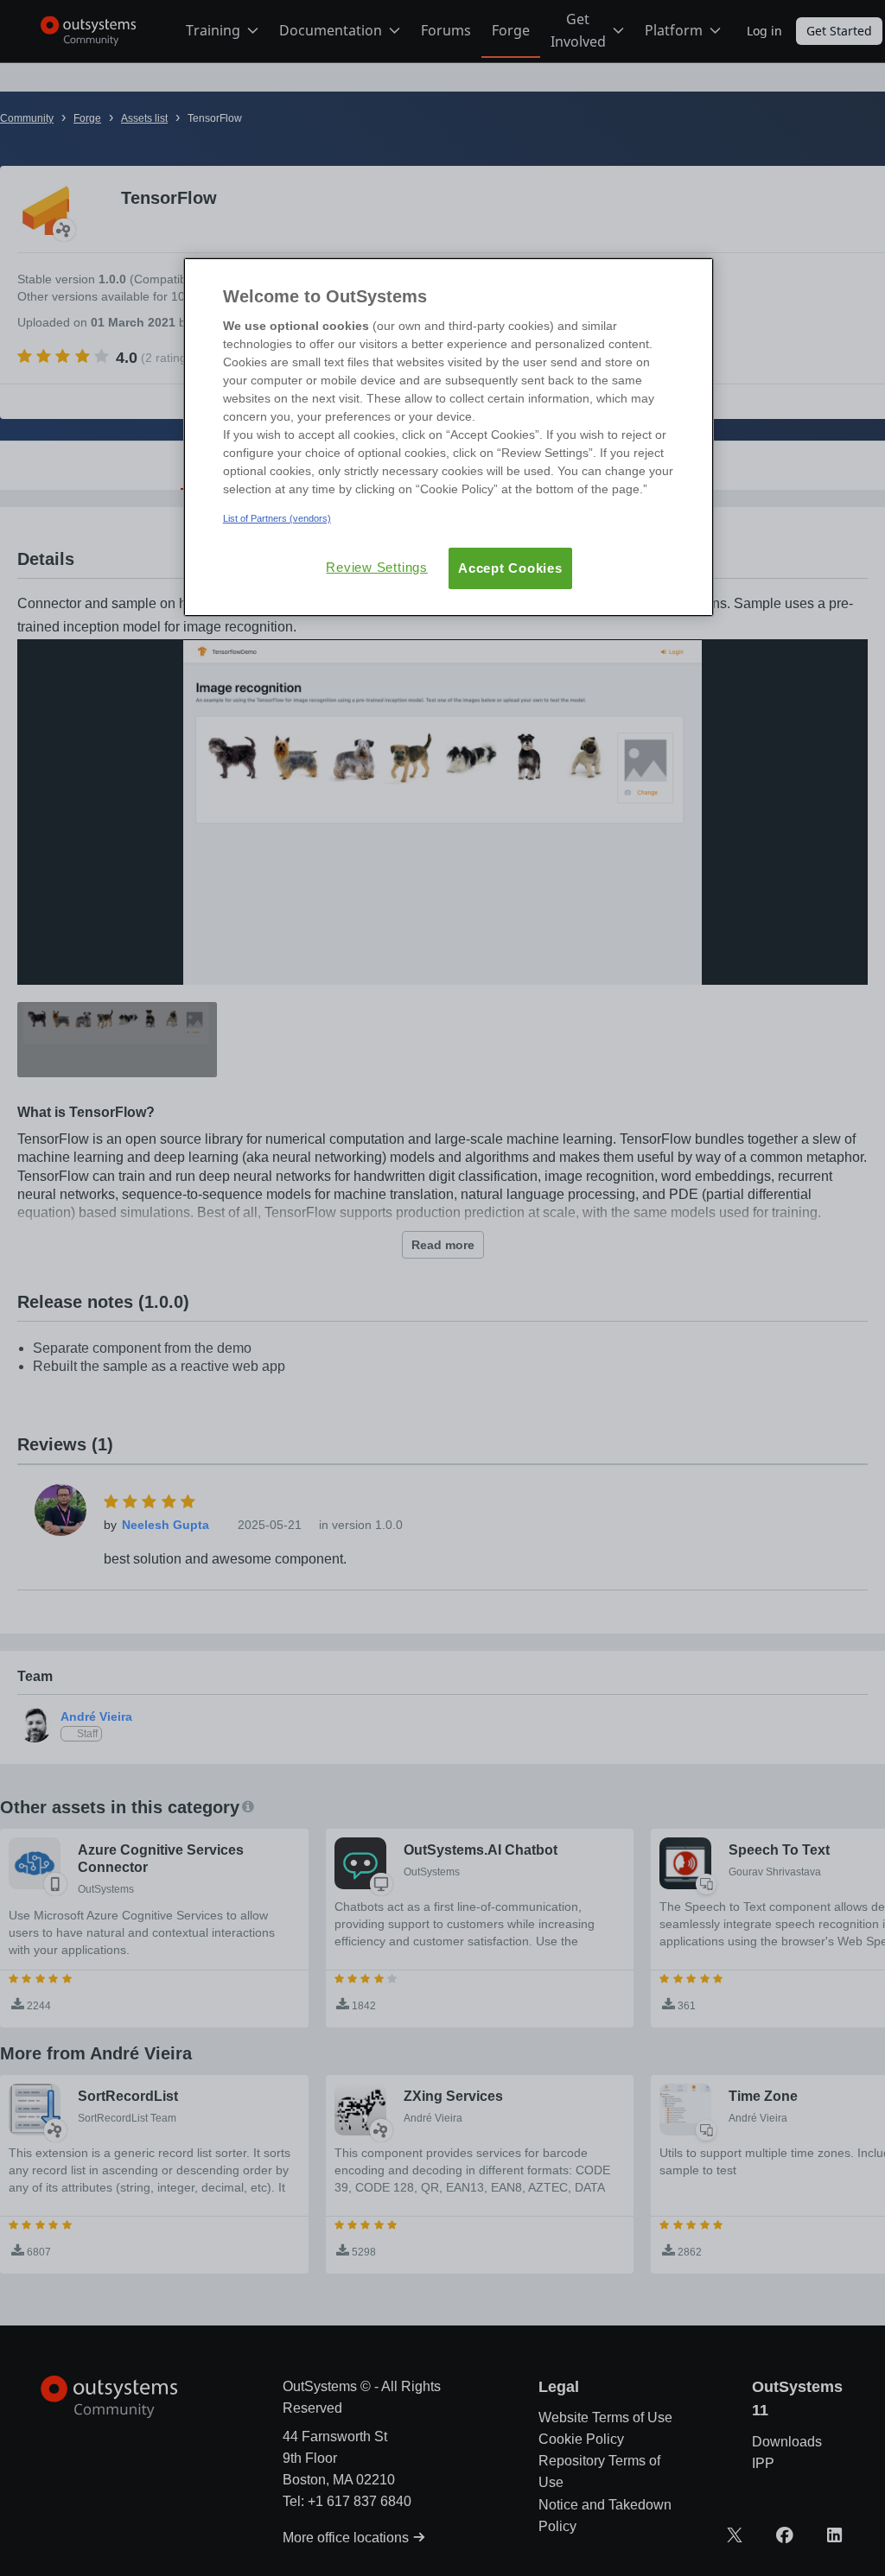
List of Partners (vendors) (277, 518)
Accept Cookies (510, 568)
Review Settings (377, 567)
